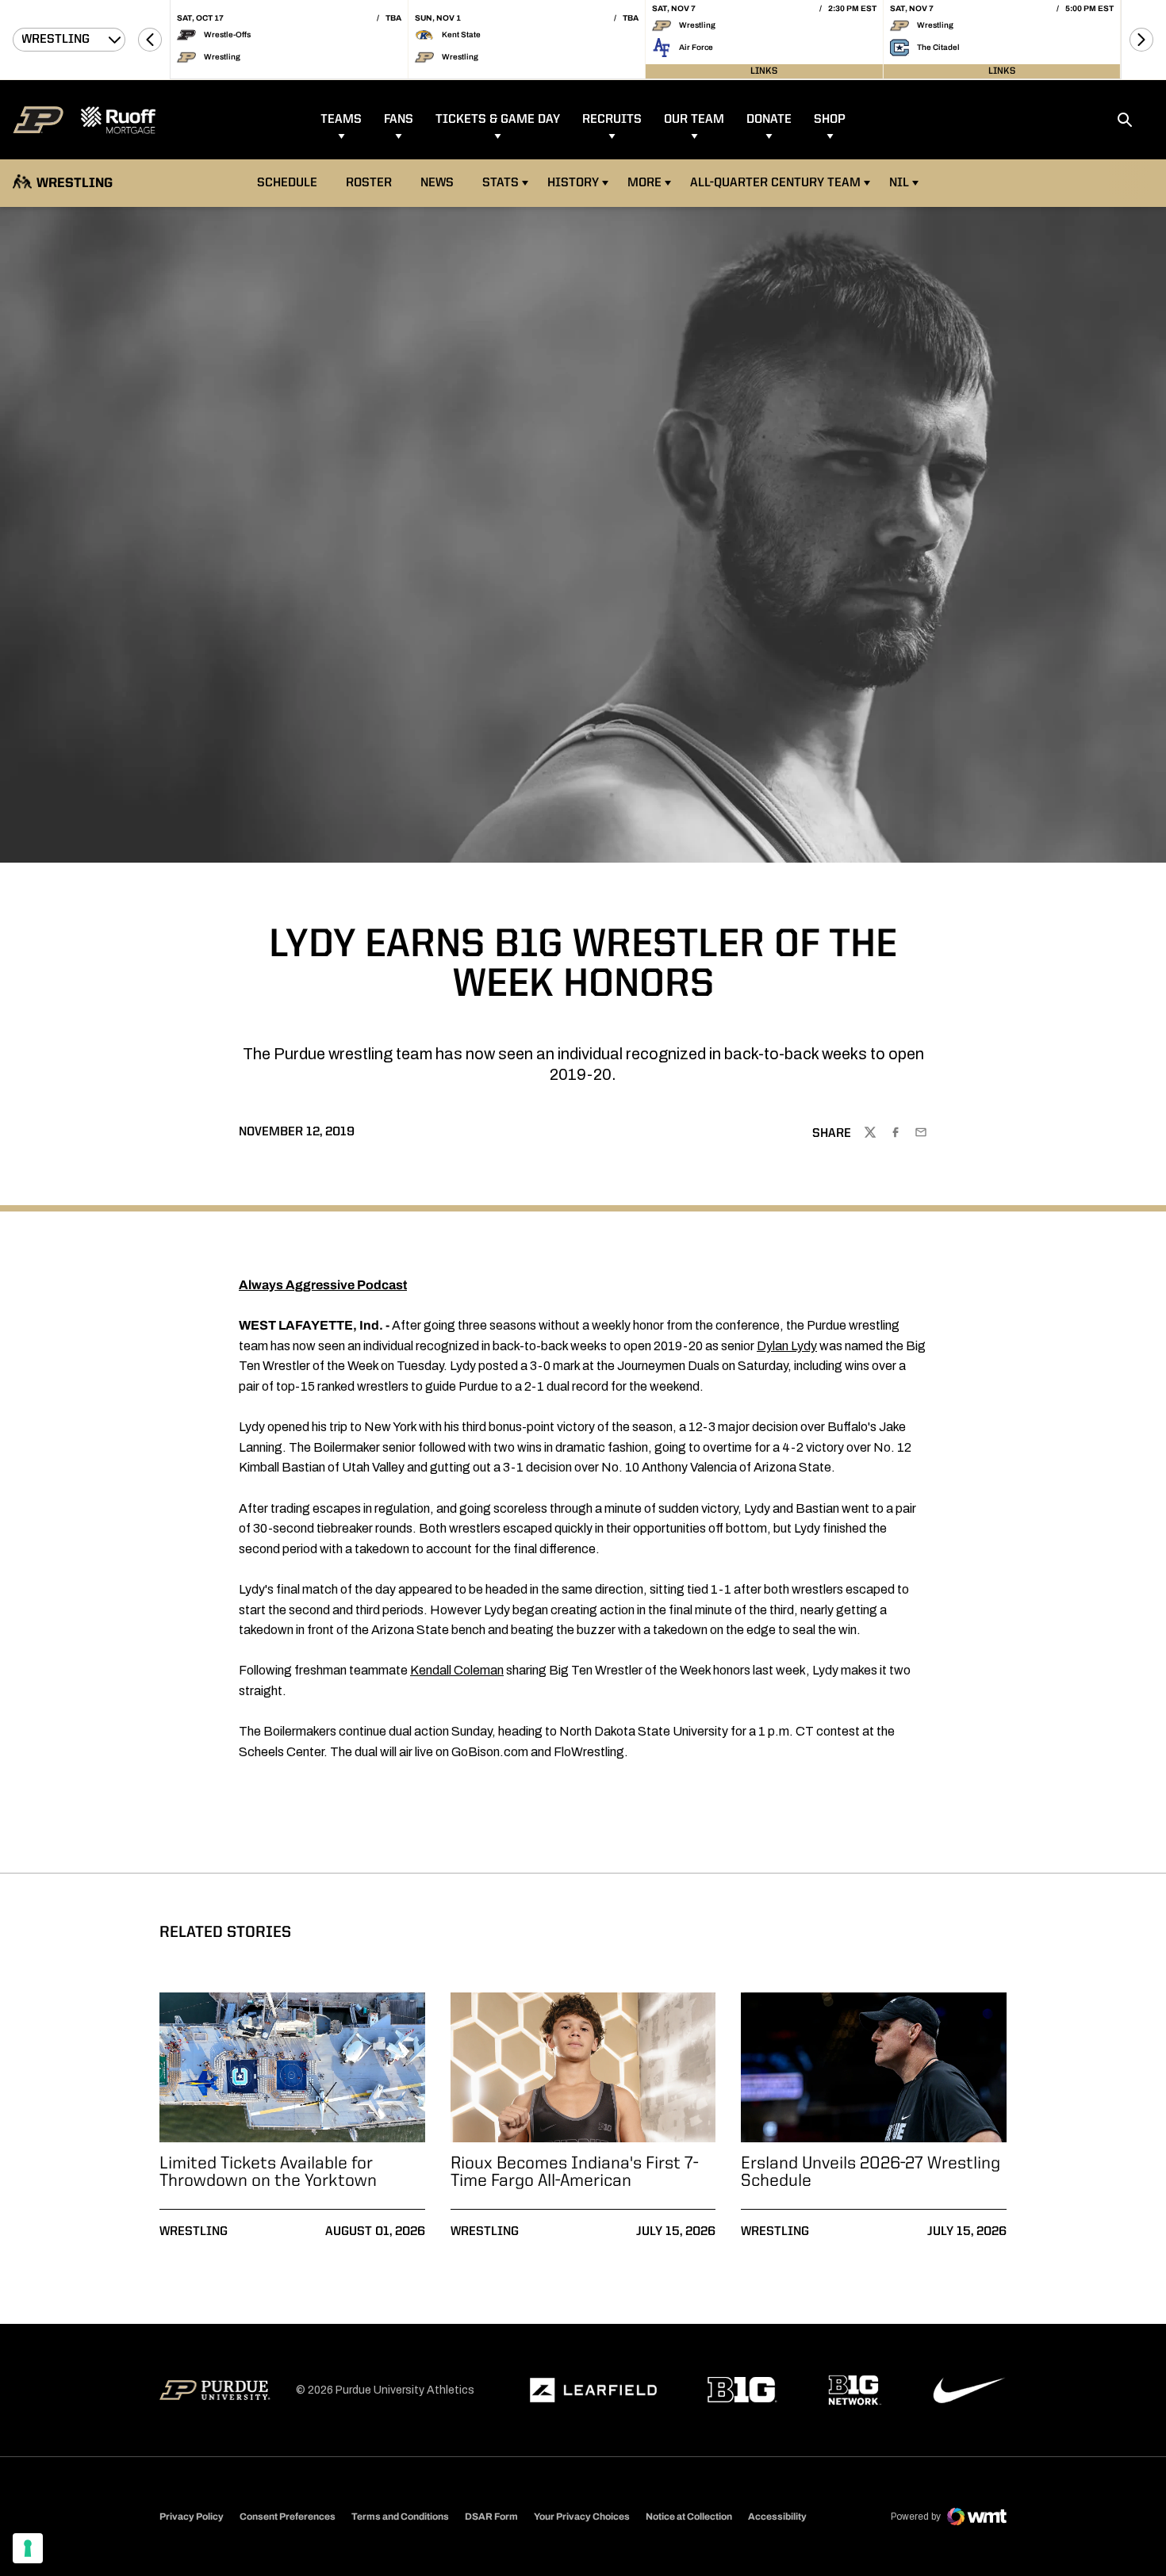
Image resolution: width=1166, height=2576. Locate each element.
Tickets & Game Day (498, 120)
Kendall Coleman (457, 1670)
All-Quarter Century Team (775, 183)
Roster (369, 183)
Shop (830, 120)
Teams (341, 120)
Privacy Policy (192, 2517)
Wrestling (194, 2232)
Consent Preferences (288, 2517)
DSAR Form (491, 2517)
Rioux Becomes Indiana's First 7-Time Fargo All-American (574, 2172)
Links (764, 71)
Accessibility (777, 2516)
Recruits (612, 120)
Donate (769, 120)
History (573, 183)
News (437, 183)
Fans (399, 120)
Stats (505, 183)
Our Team (694, 120)
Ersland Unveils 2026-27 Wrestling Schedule (871, 2172)
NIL (899, 183)
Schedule (287, 183)
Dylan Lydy (787, 1346)
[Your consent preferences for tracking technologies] (28, 2548)
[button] (150, 40)
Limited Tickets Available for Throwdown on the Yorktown (268, 2172)
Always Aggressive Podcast (323, 1285)
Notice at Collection (689, 2517)
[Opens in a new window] (593, 2390)
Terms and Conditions (400, 2517)
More (644, 183)
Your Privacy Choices (582, 2517)
